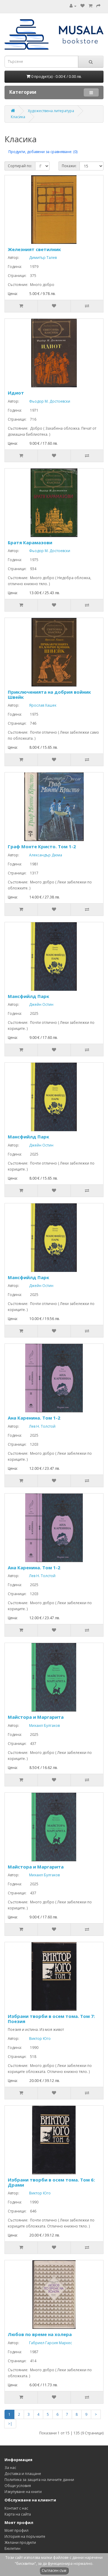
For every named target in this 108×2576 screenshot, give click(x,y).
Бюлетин (12, 2548)
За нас (10, 2468)
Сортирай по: (20, 166)
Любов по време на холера (40, 2334)
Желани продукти (20, 2542)
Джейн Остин (37, 1004)
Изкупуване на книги (23, 2492)
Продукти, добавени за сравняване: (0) (43, 152)
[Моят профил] (73, 6)
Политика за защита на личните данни (39, 2480)
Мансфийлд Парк (28, 996)
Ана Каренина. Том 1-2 (34, 1418)
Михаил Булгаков (40, 1726)
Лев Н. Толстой (38, 1426)
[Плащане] (98, 6)
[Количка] (90, 6)
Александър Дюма (41, 855)
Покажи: (69, 166)
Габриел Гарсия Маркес (46, 2343)
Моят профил (16, 2530)
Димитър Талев (38, 258)
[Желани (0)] (82, 6)
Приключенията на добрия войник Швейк (49, 694)
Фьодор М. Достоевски (45, 401)
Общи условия (18, 2486)
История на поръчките (25, 2536)
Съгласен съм (54, 2570)
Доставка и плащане (23, 2474)
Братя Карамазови (30, 542)
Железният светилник (34, 249)
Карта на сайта (18, 2514)
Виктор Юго (35, 2039)
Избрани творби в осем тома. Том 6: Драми (51, 2182)
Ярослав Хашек (38, 705)
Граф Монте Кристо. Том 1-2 (42, 846)
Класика (18, 117)
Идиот (16, 393)
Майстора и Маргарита (36, 1717)
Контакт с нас (16, 2508)
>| (10, 2424)
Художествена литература (51, 111)
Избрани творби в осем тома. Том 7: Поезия (51, 2019)
